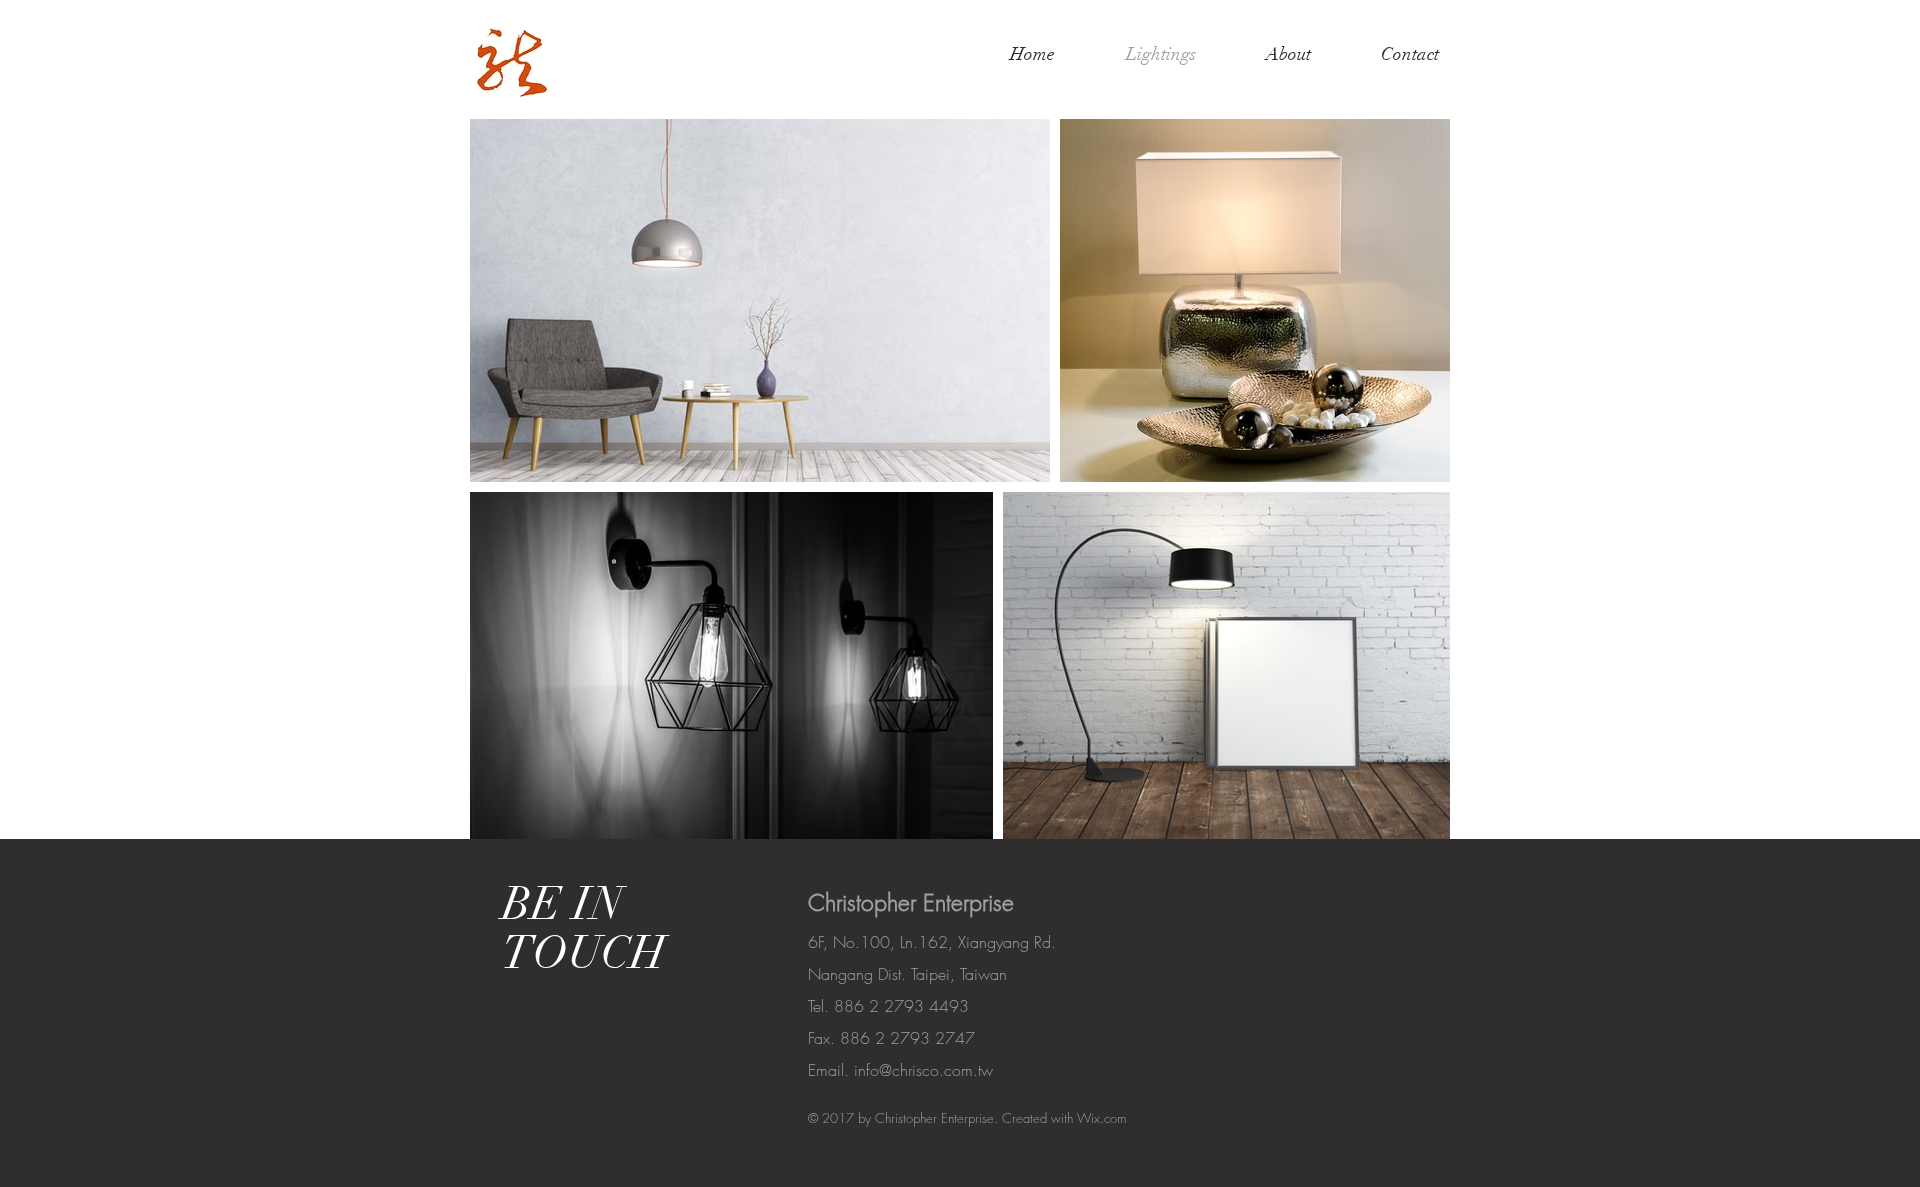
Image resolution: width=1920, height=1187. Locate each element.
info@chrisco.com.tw (923, 1070)
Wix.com (1101, 1118)
